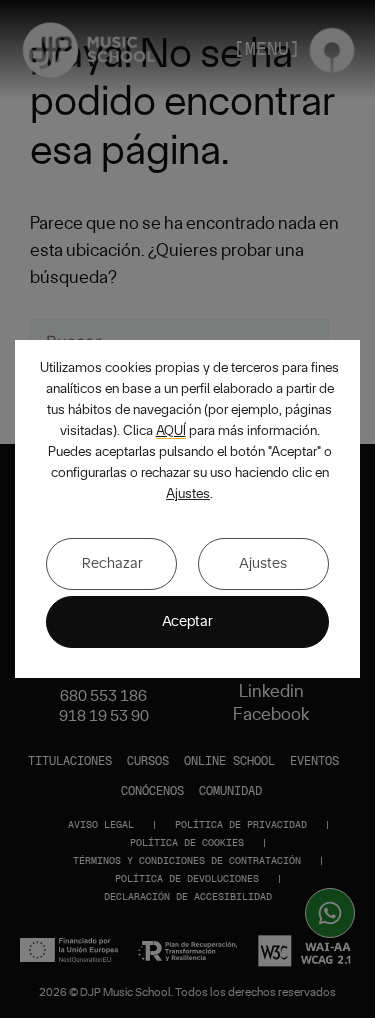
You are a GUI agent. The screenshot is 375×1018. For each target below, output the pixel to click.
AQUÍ (171, 431)
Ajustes (188, 494)
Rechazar (112, 563)
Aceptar (187, 621)
